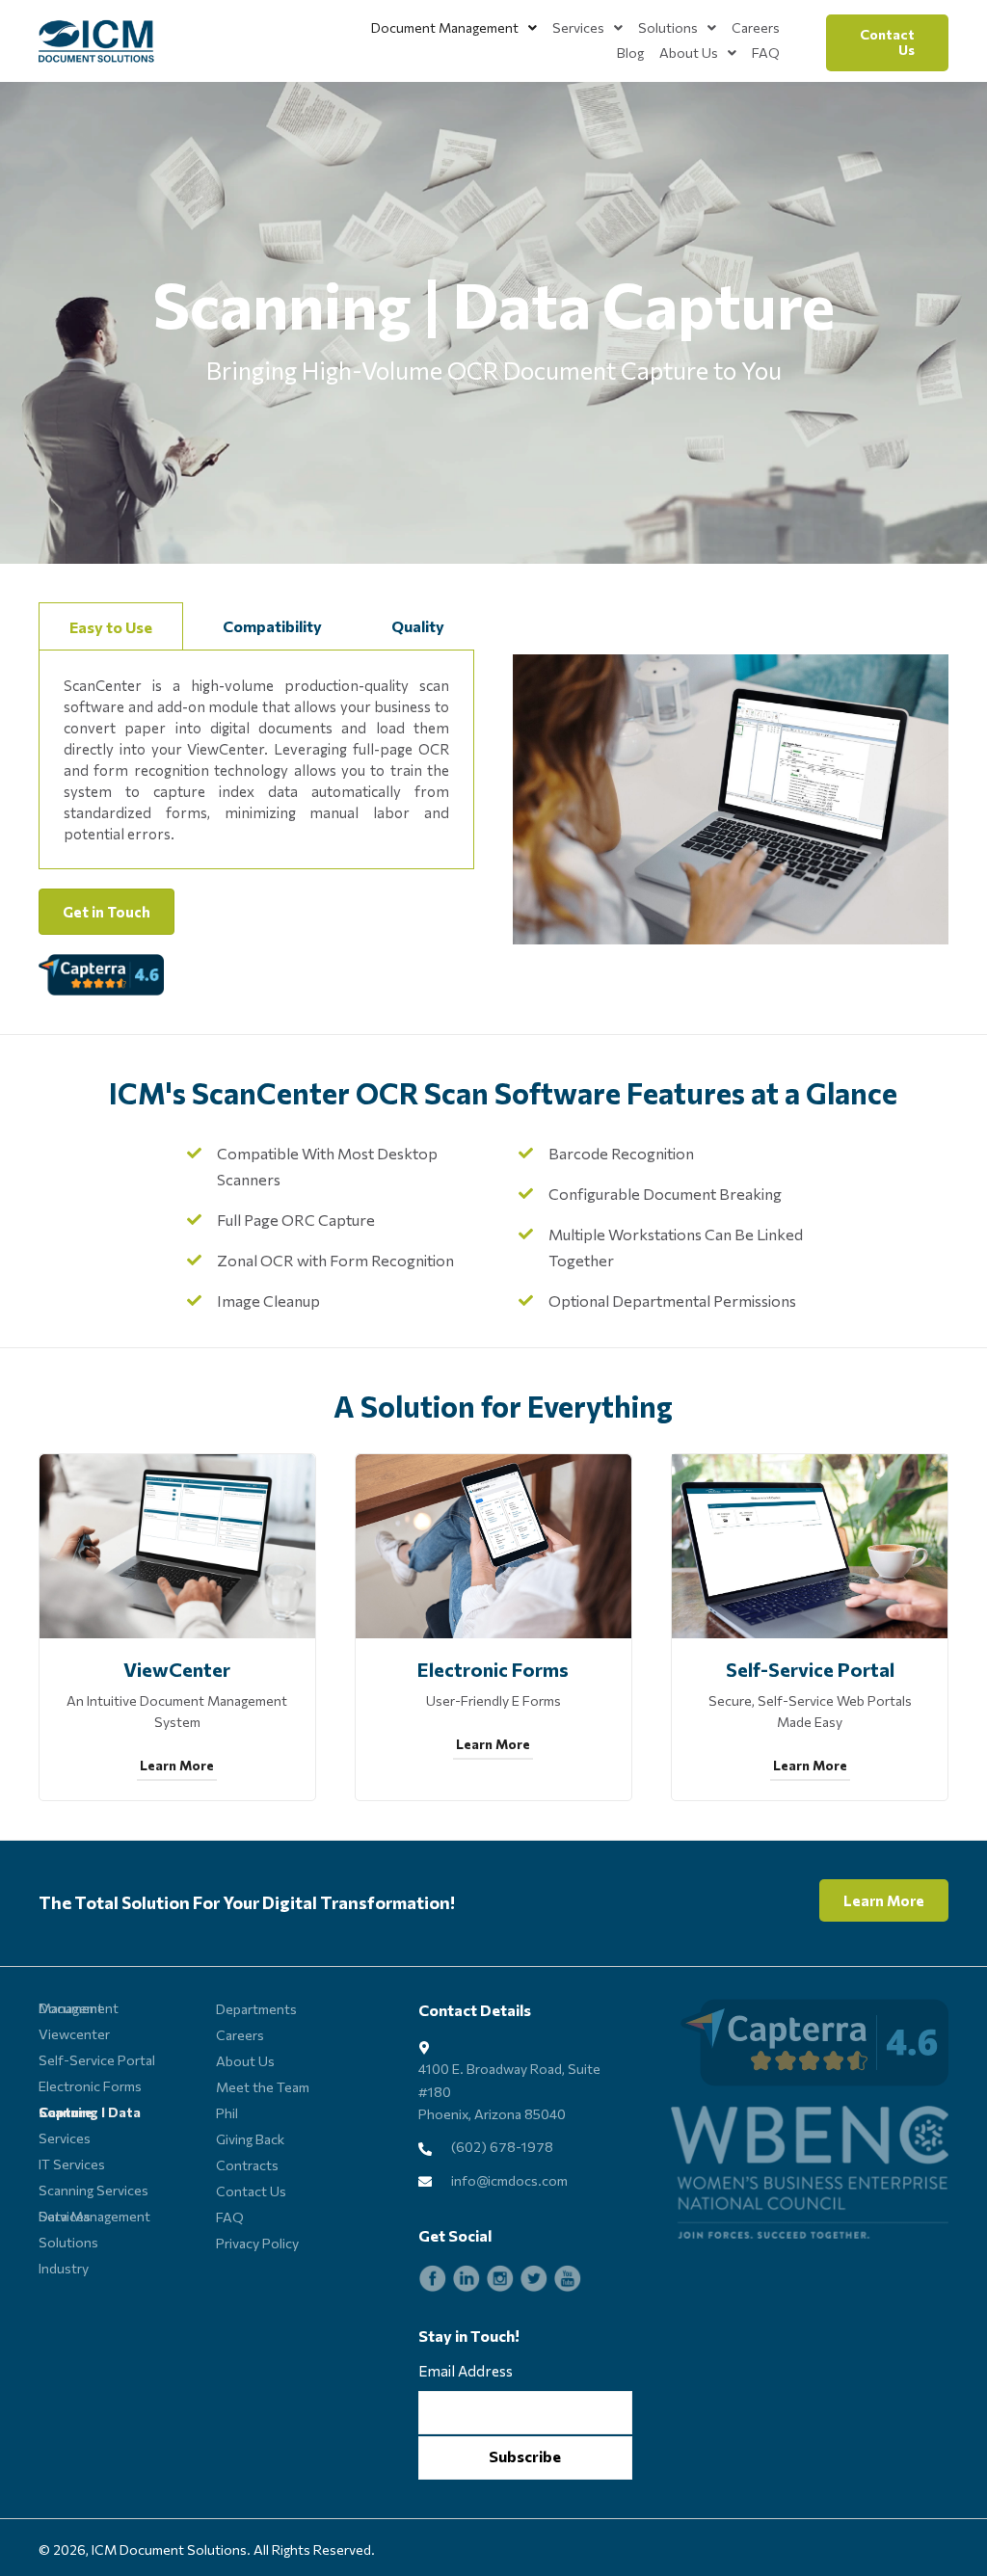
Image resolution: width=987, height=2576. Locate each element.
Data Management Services (94, 2216)
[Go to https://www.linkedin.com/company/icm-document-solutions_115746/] (467, 2278)
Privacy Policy (257, 2243)
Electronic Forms (90, 2086)
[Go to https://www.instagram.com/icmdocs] (500, 2278)
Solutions (68, 2242)
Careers (240, 2035)
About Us (245, 2061)
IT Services (72, 2164)
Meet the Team (263, 2087)
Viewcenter (74, 2034)
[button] (887, 43)
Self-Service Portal (97, 2060)
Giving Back (250, 2139)
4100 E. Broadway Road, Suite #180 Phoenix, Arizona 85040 (509, 2091)
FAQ (230, 2217)
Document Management (79, 2008)
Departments (256, 2009)
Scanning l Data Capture (90, 2112)
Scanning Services (93, 2190)
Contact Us (251, 2191)
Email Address (466, 2371)
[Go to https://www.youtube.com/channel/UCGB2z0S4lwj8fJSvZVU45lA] (568, 2278)
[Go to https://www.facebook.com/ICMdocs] (433, 2278)
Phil (227, 2113)
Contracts (247, 2165)
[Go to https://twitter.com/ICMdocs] (534, 2278)
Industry (64, 2268)
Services (65, 2138)
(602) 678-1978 (502, 2147)
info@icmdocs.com (509, 2180)
